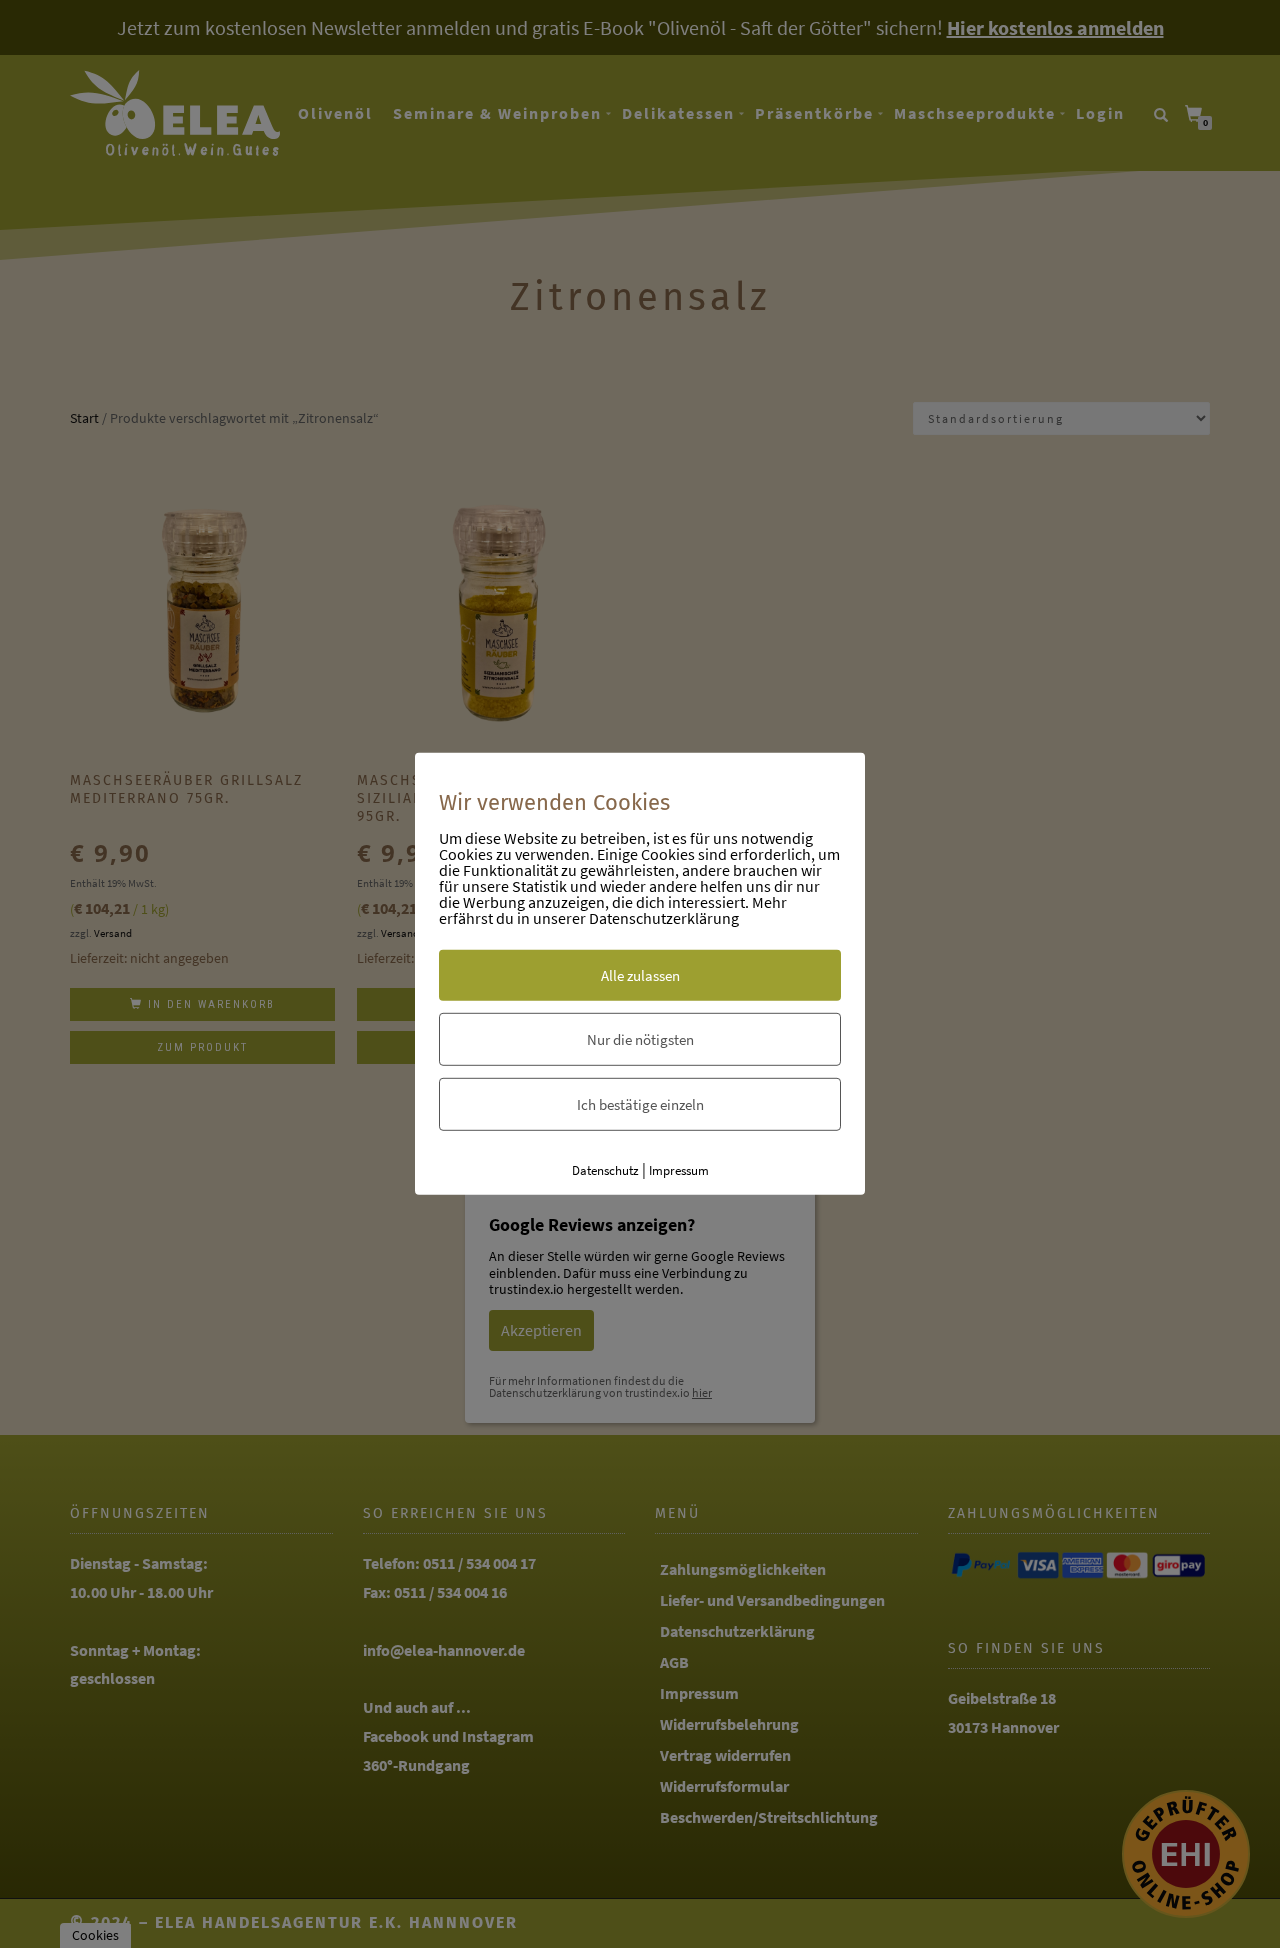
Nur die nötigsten (640, 1038)
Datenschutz (605, 1169)
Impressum (679, 1169)
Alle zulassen (640, 974)
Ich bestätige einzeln (640, 1103)
